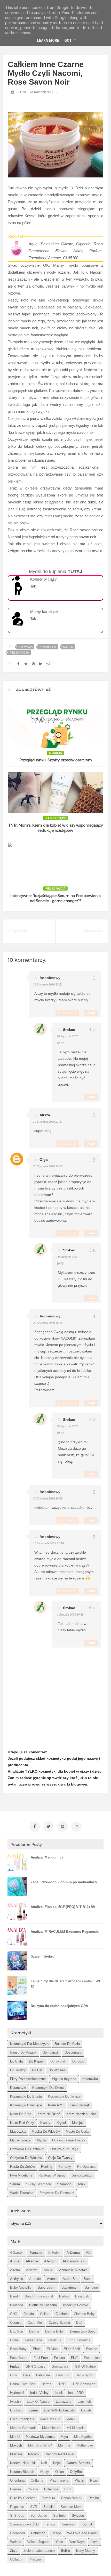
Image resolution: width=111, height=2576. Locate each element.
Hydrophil (17, 2393)
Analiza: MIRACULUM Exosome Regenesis (65, 1932)
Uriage (56, 2533)
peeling (47, 2167)
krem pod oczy (22, 2123)
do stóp (78, 2061)
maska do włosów (46, 2131)
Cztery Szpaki (59, 2323)
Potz (68, 2489)
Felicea (59, 2358)
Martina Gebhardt (23, 2428)
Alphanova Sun (74, 2261)
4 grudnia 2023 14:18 (70, 1615)
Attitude (35, 2279)
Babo (88, 2279)
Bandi (14, 2296)
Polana (33, 2489)
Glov (14, 2375)
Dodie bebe (33, 2340)
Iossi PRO (76, 2393)
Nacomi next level (60, 2454)
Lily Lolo (16, 2410)
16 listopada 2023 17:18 (48, 1543)
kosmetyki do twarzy (64, 2096)
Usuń (91, 1013)
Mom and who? (40, 2445)
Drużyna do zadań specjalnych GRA (59, 2006)
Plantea (16, 2489)
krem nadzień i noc (81, 2114)
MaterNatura (51, 2428)
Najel (57, 2463)
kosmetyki (48, 647)
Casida (29, 2314)
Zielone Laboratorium (39, 2551)
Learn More (48, 40)
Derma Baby (54, 2331)
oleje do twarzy (60, 2158)
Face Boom (19, 2358)
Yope (59, 2542)
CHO (14, 2314)
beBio (65, 2551)
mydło (68, 647)
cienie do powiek (23, 2053)
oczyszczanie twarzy (69, 2140)
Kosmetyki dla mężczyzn (29, 2044)
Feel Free (41, 2358)
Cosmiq (16, 2323)
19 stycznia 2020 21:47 (48, 1122)
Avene (52, 2279)
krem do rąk (80, 2105)
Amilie (48, 2270)
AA (88, 2252)
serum (15, 2184)
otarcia (55, 753)
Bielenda (17, 2305)
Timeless (68, 2524)
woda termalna (22, 2193)
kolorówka (90, 2079)
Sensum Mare (71, 2507)
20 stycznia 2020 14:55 (48, 1166)
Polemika (51, 2489)
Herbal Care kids (23, 2384)
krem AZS (56, 2105)
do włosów (57, 2070)
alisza (45, 1115)
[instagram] (76, 1827)
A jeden (54, 2252)
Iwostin (15, 2402)
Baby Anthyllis (21, 2288)
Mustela (16, 2454)
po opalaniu (86, 2167)
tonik (81, 2184)
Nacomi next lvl (22, 2463)
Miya (64, 2437)
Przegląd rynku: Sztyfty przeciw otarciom (56, 760)
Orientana (17, 2480)
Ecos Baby (18, 2349)
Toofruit (87, 2524)
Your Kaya (77, 2542)
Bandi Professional (39, 2296)
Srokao (69, 1030)
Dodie (14, 2340)
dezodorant (73, 2053)
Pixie (94, 2480)
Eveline (92, 2349)
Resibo (94, 2498)
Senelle (49, 2507)
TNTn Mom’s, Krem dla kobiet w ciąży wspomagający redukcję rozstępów (56, 828)
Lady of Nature (38, 2402)
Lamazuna (64, 2402)
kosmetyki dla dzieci (48, 2088)
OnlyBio (76, 2472)
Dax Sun (17, 2331)
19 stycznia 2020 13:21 (48, 984)
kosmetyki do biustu (26, 2096)
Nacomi (34, 2454)
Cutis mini (35, 2323)
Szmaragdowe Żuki (24, 2524)
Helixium (63, 2375)
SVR (34, 2507)
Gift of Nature (85, 2366)
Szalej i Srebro (43, 1956)
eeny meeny (86, 2551)
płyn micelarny (21, 2175)
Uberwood (17, 2533)
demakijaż (50, 2053)
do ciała (16, 2061)
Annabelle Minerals (73, 2270)
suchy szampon (38, 2184)
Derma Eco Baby (83, 2331)
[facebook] (35, 1827)
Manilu (71, 2419)
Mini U (15, 2437)
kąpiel (61, 2123)
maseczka (18, 2131)
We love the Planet (82, 2533)
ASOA (15, 2261)
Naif (44, 2463)
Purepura (48, 2498)
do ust (37, 2070)
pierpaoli (36, 2559)
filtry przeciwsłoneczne (28, 2079)
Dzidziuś (55, 2340)
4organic (36, 2252)
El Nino (52, 2349)
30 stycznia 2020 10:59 (48, 1498)
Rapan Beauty (72, 2498)
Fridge (15, 2366)
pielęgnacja (19, 653)
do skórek (58, 2061)
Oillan (60, 2472)
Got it (70, 40)
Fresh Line (92, 2358)
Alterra (15, 2270)
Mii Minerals (76, 2428)
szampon (64, 2184)
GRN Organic (35, 2366)
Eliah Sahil (72, 2349)
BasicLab (82, 2296)
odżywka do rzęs (64, 2149)
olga (44, 1160)
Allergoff (50, 2261)
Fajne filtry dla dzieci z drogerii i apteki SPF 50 (66, 1984)
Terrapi (50, 2524)
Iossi (58, 2393)
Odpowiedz (67, 1013)
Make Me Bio (50, 2419)
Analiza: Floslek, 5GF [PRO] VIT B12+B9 (63, 1907)
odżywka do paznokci (27, 2149)
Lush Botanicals (22, 2419)
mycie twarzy (20, 2140)
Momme (64, 2445)
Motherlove (85, 2445)
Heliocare (43, 2375)
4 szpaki (17, 2252)
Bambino (91, 2288)
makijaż (78, 2123)
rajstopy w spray (52, 2175)
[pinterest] (62, 1827)
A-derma (73, 2252)
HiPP (61, 2384)
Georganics (60, 2366)
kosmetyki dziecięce (26, 2105)
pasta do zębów (22, 2167)
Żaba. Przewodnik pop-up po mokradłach (64, 1882)
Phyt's (79, 2480)
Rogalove (17, 2507)
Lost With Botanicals (59, 2410)
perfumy (65, 2167)
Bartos (64, 2296)
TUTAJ (75, 572)
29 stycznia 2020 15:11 (48, 1323)
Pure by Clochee (23, 2498)
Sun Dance (39, 2516)
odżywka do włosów (26, 2158)
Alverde (32, 2270)
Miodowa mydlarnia (40, 2437)
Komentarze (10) (45, 92)
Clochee (62, 2314)
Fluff (74, 2358)
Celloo (45, 2314)
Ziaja (14, 2551)
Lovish (86, 2410)
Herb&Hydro (84, 2375)
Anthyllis (17, 2279)
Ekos (37, 2349)
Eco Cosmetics (79, 2340)
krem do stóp (21, 2114)
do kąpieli (37, 2061)
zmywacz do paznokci (57, 2193)
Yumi (95, 2542)
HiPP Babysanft (84, 2384)
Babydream (70, 2288)
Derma (34, 2331)
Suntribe (59, 2516)
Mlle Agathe (83, 2437)
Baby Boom (46, 2288)
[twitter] (49, 1827)
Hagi (27, 2375)
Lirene (33, 2410)
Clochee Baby (84, 2314)
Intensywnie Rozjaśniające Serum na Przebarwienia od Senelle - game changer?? (55, 898)
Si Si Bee (17, 2516)
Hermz (46, 2384)
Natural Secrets (78, 2463)
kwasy (45, 2123)
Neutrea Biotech (22, 2472)
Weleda (16, 2542)
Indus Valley (39, 2393)
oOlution (17, 2559)
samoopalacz (82, 2175)
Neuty (45, 2472)
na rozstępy (55, 818)
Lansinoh (84, 2402)
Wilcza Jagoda (38, 2542)
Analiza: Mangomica (47, 1857)
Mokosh (16, 2445)
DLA (79, 2323)
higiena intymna (64, 2079)
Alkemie (32, 2261)
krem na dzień (49, 2114)
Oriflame (37, 2480)
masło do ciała (77, 2131)
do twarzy (18, 2070)
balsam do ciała (67, 2044)
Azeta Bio (70, 2279)
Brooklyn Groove (76, 2305)
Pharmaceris (59, 2480)
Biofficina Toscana (43, 2305)
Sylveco (78, 2516)
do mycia (26, 647)
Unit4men (38, 2533)
